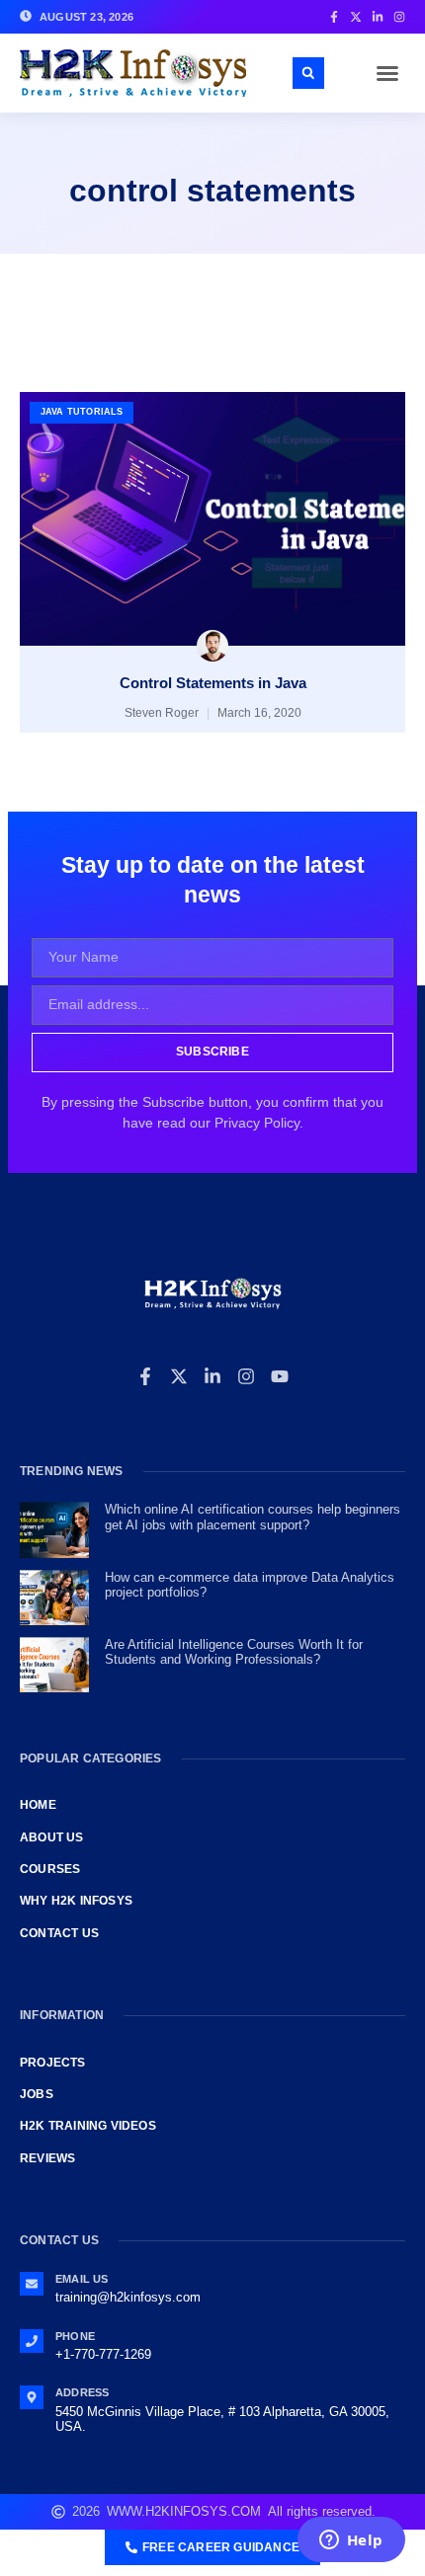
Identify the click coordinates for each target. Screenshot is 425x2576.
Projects (53, 2063)
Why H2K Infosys (76, 1901)
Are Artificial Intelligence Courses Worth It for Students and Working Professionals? (234, 1652)
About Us (52, 1837)
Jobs (37, 2094)
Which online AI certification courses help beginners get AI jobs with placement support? (253, 1517)
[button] (387, 73)
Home (38, 1805)
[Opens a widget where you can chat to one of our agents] (351, 2541)
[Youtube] (280, 1376)
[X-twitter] (179, 1376)
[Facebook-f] (145, 1376)
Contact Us (59, 1933)
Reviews (47, 2158)
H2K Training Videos (88, 2126)
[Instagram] (246, 1376)
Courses (50, 1869)
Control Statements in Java (213, 683)
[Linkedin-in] (212, 1376)
